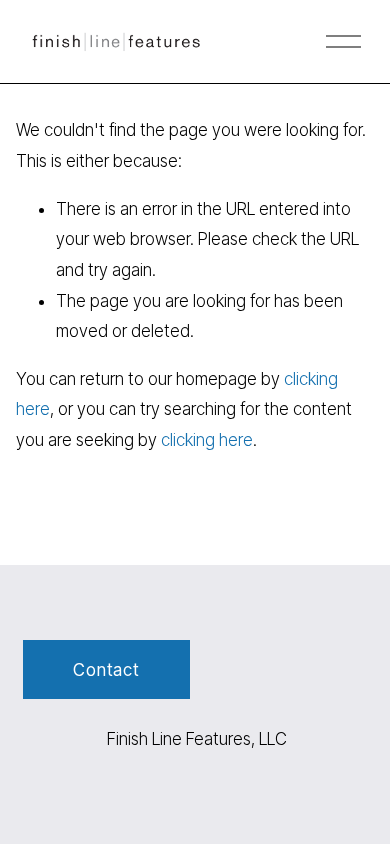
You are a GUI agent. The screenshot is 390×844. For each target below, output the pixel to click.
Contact (106, 670)
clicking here (207, 440)
